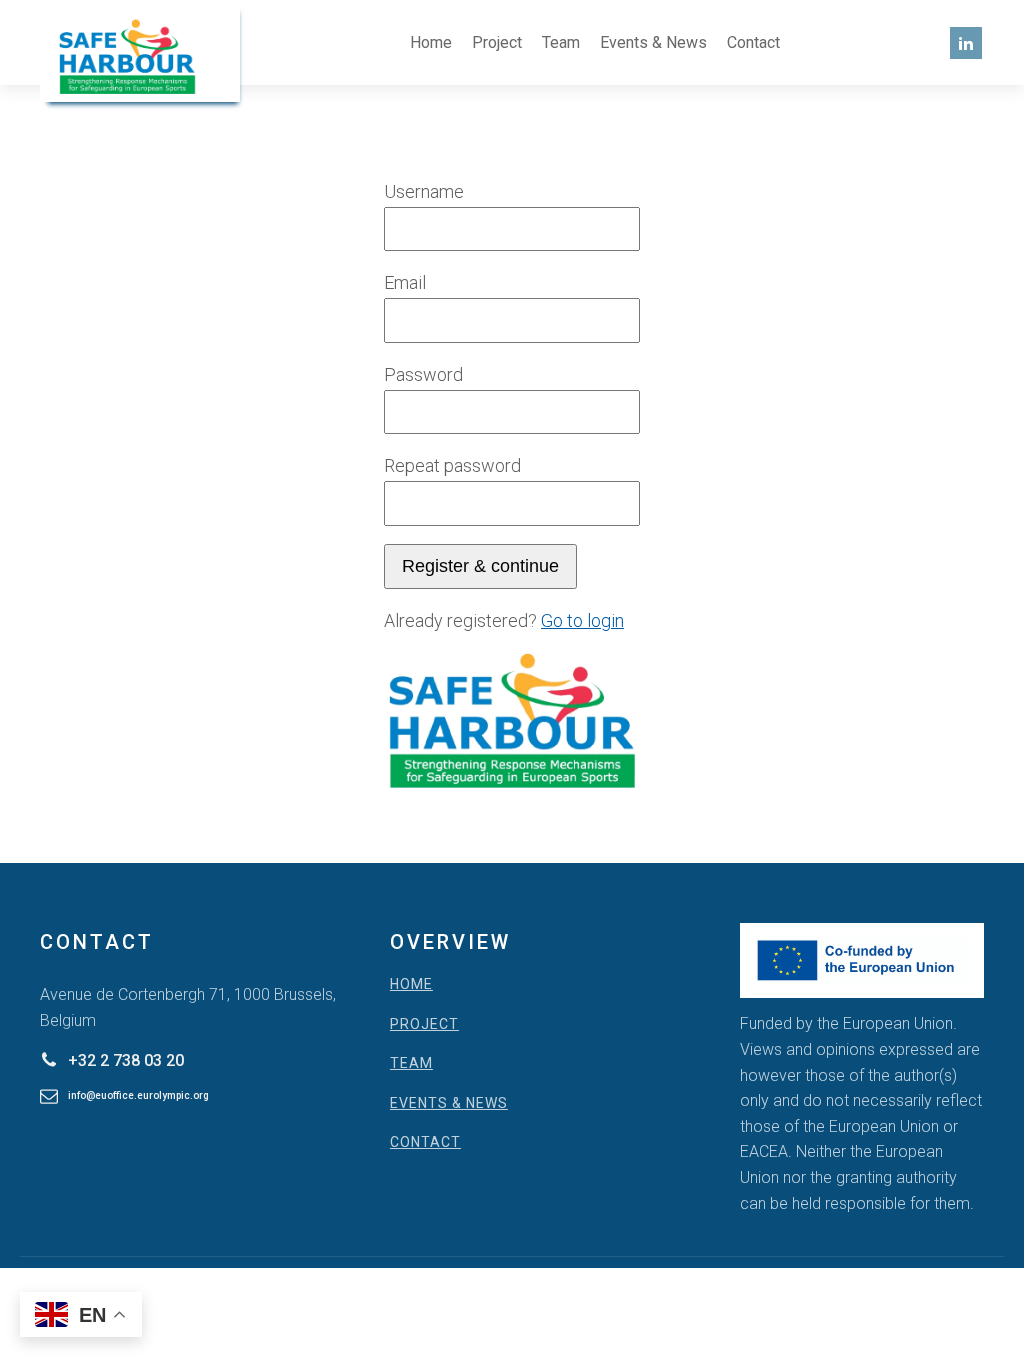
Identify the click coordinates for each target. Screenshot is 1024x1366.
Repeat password (452, 465)
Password (423, 374)
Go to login (582, 620)
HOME (411, 984)
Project (497, 42)
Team (561, 42)
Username (424, 191)
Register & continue (480, 566)
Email (405, 282)
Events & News (653, 42)
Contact (753, 42)
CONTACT (425, 1142)
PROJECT (424, 1024)
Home (431, 42)
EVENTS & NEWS (449, 1103)
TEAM (411, 1063)
